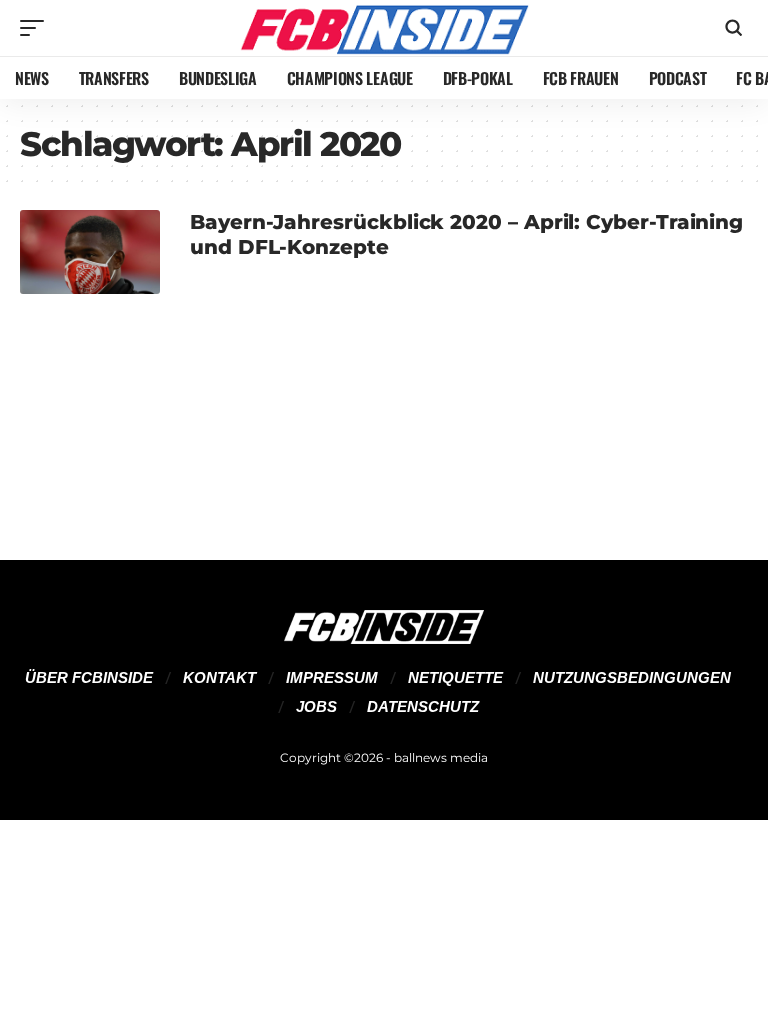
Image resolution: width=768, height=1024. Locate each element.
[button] (37, 28)
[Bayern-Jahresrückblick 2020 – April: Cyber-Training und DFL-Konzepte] (90, 252)
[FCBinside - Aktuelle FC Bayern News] (383, 28)
